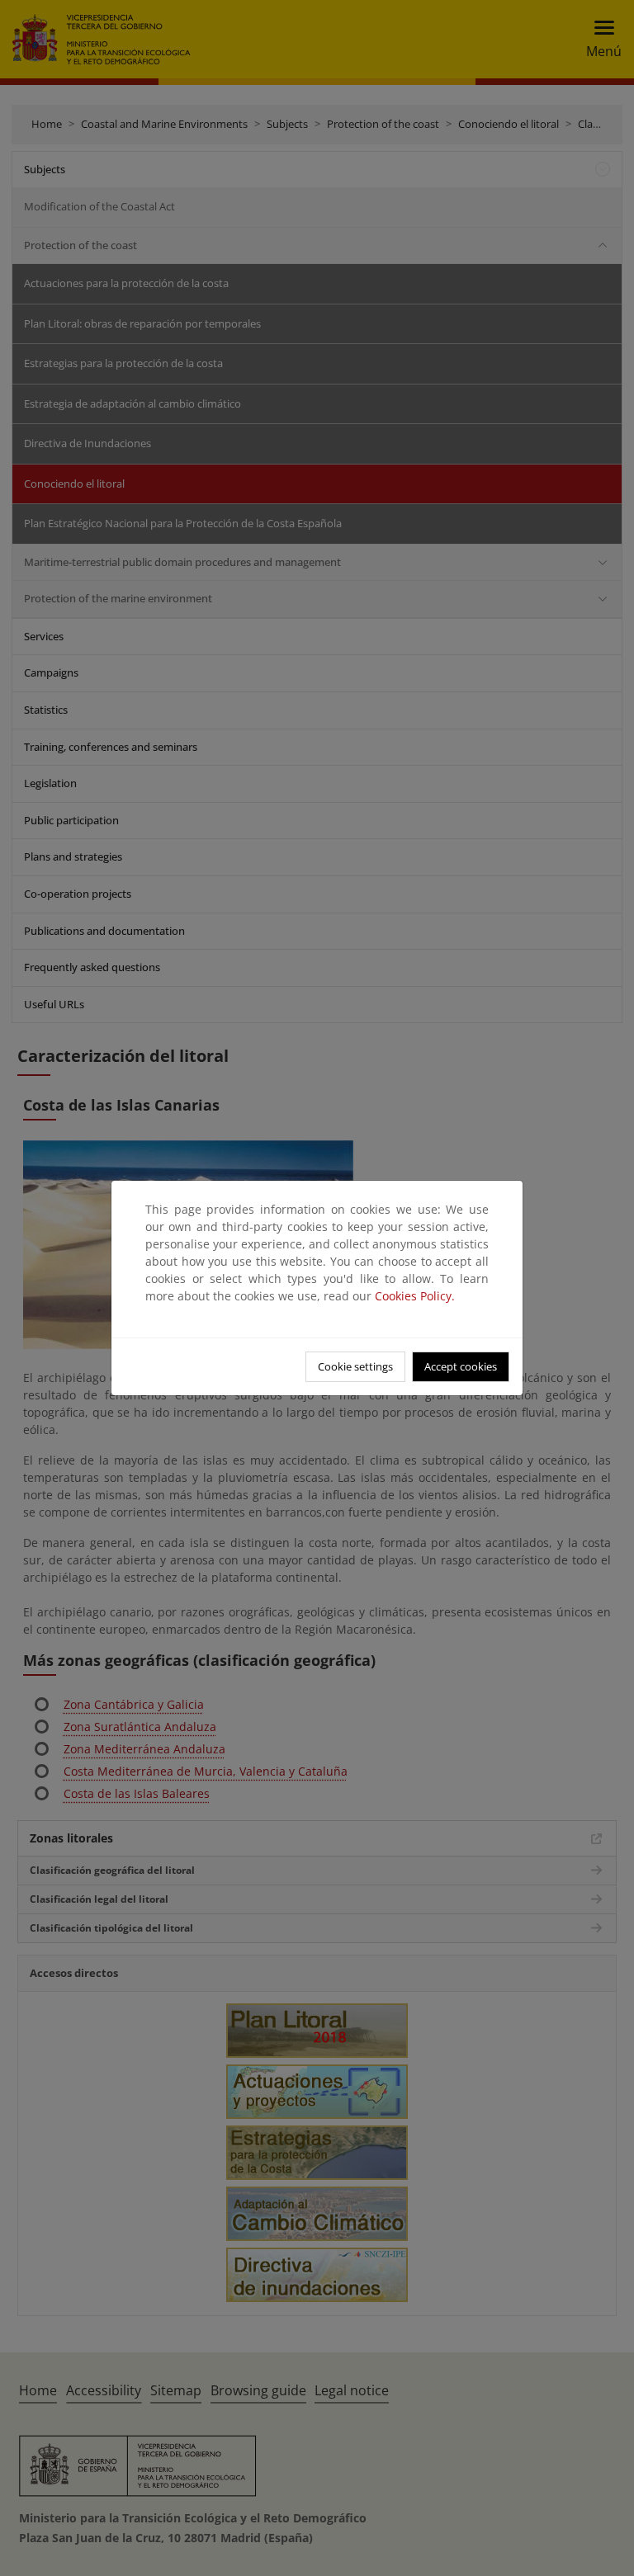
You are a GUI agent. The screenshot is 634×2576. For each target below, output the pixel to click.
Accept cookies (461, 1366)
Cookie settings (355, 1366)
